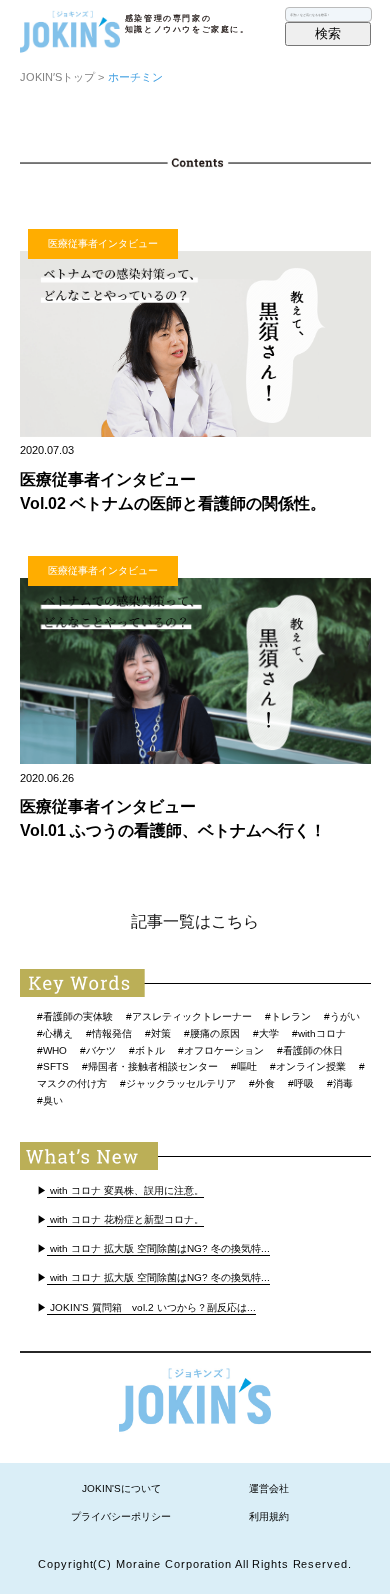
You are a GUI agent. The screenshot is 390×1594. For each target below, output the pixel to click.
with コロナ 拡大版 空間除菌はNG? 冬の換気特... (158, 1248)
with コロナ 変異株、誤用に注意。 (125, 1190)
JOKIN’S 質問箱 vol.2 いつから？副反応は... (151, 1307)
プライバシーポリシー (121, 1516)
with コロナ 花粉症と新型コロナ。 (125, 1219)
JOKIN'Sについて (121, 1488)
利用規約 (269, 1516)
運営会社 (269, 1488)
